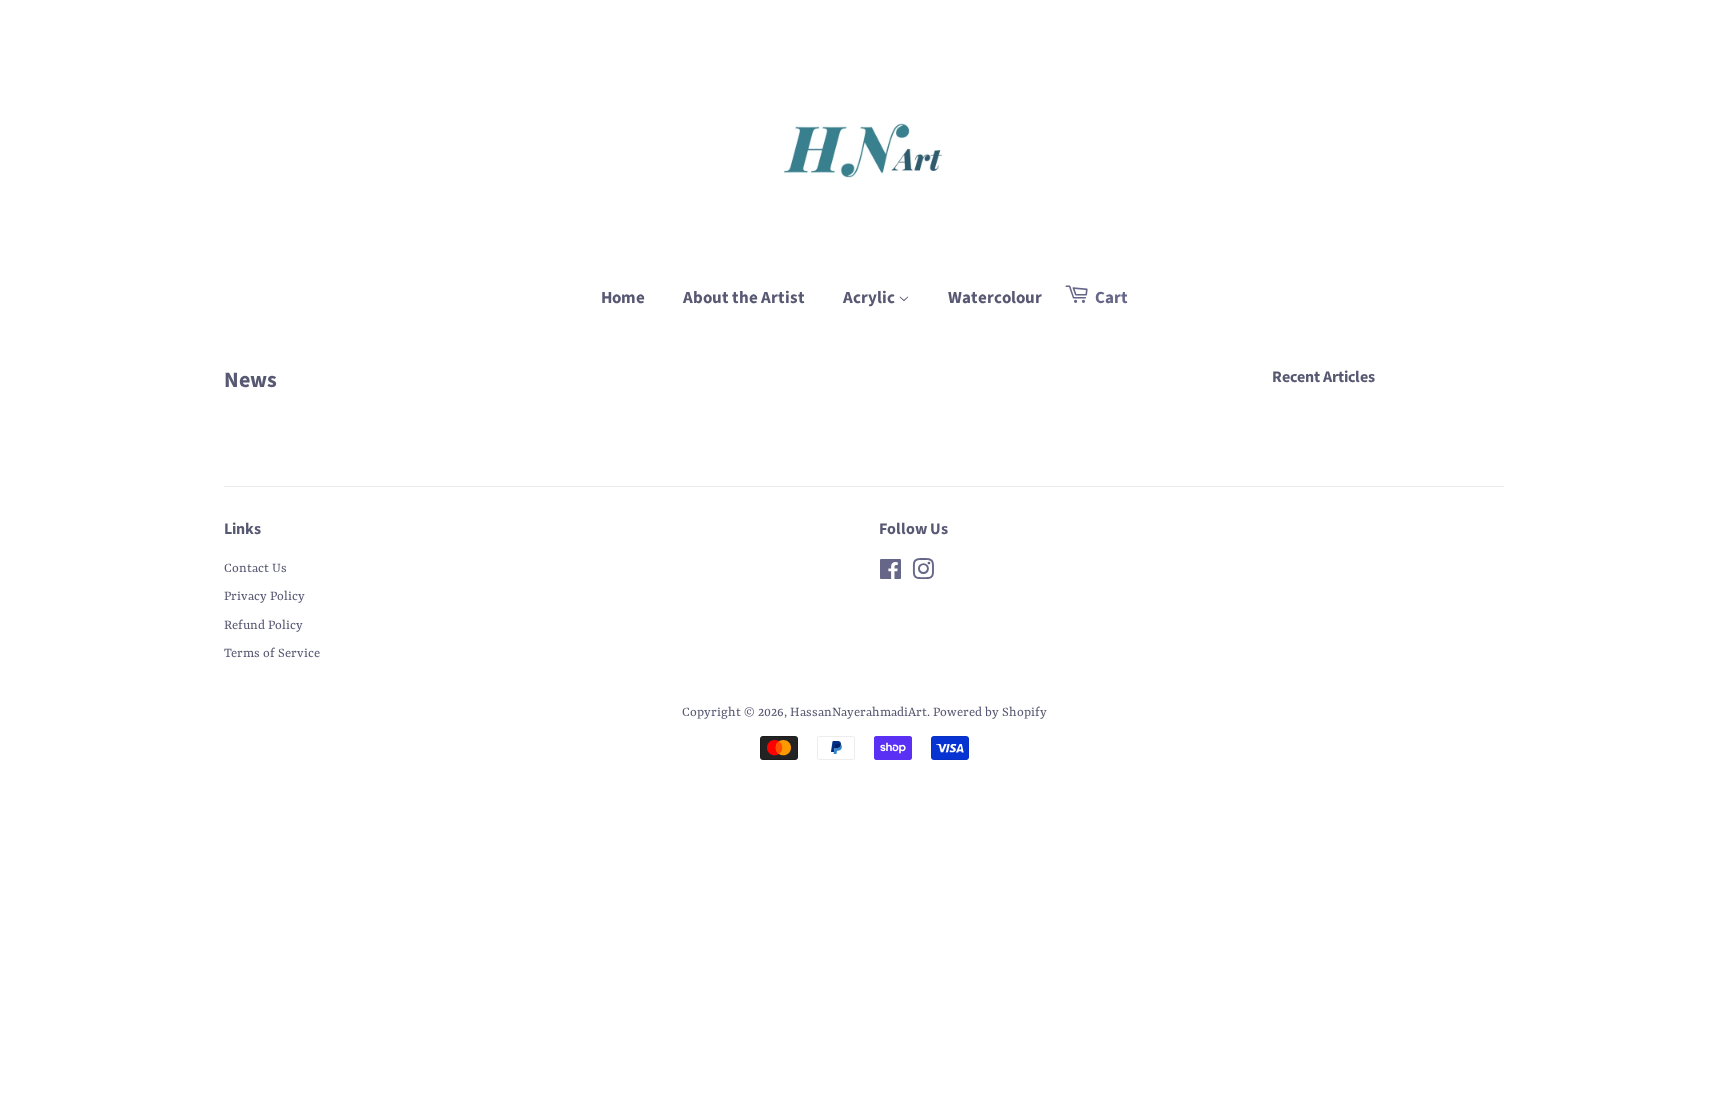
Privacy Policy (264, 596)
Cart (1110, 298)
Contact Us (255, 568)
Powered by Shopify (990, 712)
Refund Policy (263, 625)
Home (623, 298)
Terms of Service (272, 653)
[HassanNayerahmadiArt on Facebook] (890, 574)
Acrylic (870, 298)
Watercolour (995, 298)
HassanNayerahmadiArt (858, 712)
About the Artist (744, 298)
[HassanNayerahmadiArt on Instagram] (923, 574)
